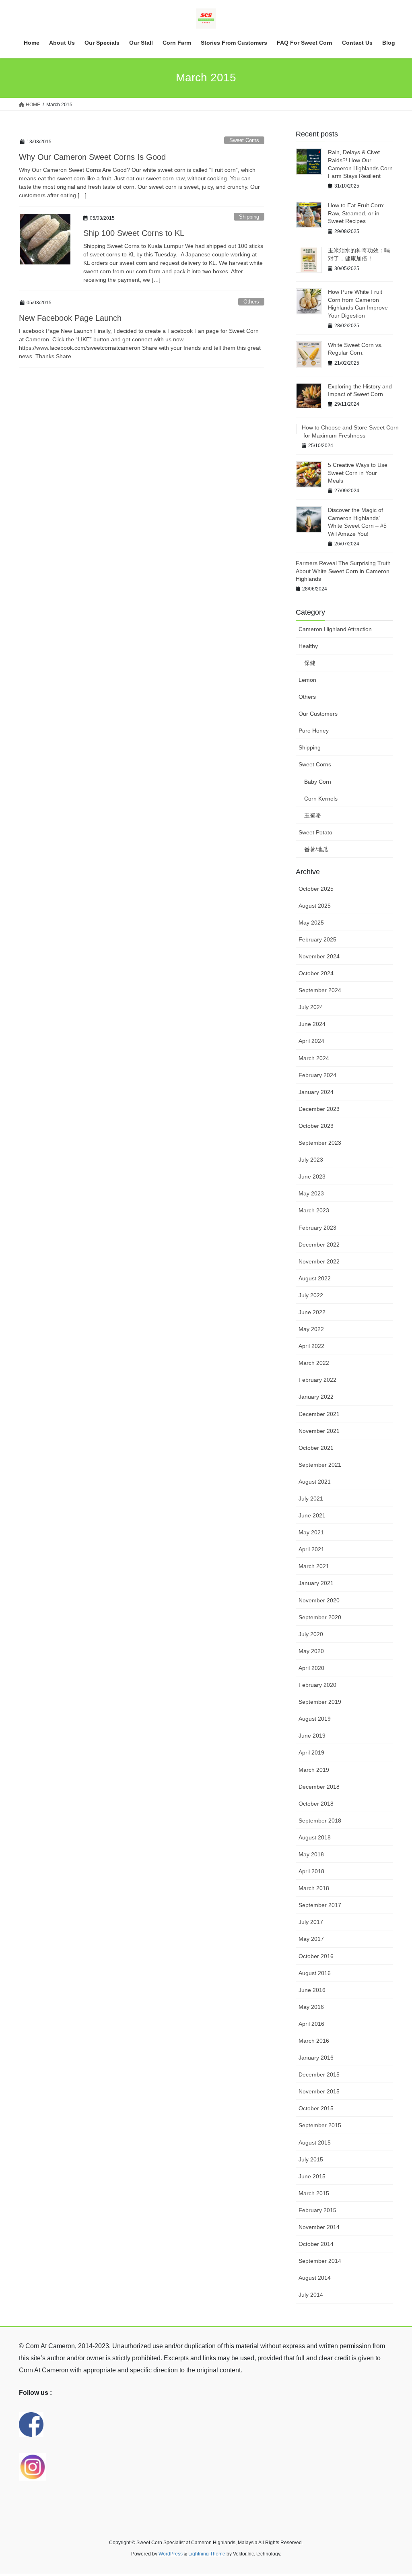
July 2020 (311, 1634)
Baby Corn (318, 782)
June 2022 (312, 1312)
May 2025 (311, 923)
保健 (310, 663)
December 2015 (319, 2074)
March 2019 (314, 1770)
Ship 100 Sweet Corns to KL (134, 233)
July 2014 (311, 2295)
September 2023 (320, 1143)
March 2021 (314, 1566)
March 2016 (314, 2041)
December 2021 (319, 1414)
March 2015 (314, 2193)
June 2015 (312, 2176)
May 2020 (311, 1651)
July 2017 (311, 1922)
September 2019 (320, 1702)
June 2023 (312, 1177)
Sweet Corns (244, 140)
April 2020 (311, 1668)
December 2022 (319, 1245)
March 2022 (314, 1363)
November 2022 (319, 1261)
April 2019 (311, 1752)
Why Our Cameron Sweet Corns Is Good (92, 157)
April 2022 (311, 1346)
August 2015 (315, 2143)
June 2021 (312, 1515)
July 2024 (311, 1007)
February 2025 (317, 939)
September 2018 (320, 1821)
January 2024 (316, 1092)
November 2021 (319, 1431)
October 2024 (316, 973)
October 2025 (316, 889)
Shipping (249, 217)
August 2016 (315, 1973)
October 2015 (316, 2108)
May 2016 (311, 2007)
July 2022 (311, 1295)
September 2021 (320, 1465)
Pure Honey (314, 731)
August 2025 (315, 906)
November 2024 (319, 956)
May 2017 (311, 1939)
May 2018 (311, 1854)
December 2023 (319, 1109)
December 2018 (319, 1787)
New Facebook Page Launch (70, 318)
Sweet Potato (315, 832)
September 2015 (320, 2125)
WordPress (171, 2554)
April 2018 (311, 1871)
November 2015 (319, 2091)
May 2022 (311, 1329)
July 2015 (311, 2159)
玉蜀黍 (313, 815)
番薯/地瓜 (316, 849)
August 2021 (315, 1482)
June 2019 (312, 1736)
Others (251, 302)
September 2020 (320, 1617)
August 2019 (315, 1719)
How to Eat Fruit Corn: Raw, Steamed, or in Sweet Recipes (356, 213)
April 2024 (311, 1041)
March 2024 (314, 1058)
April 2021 (311, 1549)
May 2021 (311, 1532)
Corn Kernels (321, 799)
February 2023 (317, 1228)
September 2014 (320, 2261)
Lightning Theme (207, 2554)
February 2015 (317, 2210)
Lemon (307, 680)
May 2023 (311, 1193)
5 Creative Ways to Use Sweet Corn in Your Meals (358, 473)
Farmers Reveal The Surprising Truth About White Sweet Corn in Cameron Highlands (343, 571)
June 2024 (312, 1024)
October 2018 (316, 1804)
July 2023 (311, 1160)
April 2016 (311, 2024)
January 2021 (316, 1583)
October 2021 (316, 1448)
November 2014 (319, 2227)
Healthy (308, 646)
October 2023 (316, 1126)
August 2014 (315, 2278)
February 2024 (317, 1075)
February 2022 (317, 1380)
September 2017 (320, 1905)
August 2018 (315, 1837)
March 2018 (314, 1888)
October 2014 (316, 2244)
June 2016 (312, 1990)
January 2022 (316, 1397)
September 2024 (320, 990)
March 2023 (314, 1210)
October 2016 (316, 1956)
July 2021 (311, 1499)
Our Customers (318, 714)
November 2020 (319, 1600)
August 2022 (315, 1278)
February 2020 (317, 1685)
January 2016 (316, 2058)
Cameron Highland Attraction (335, 629)
